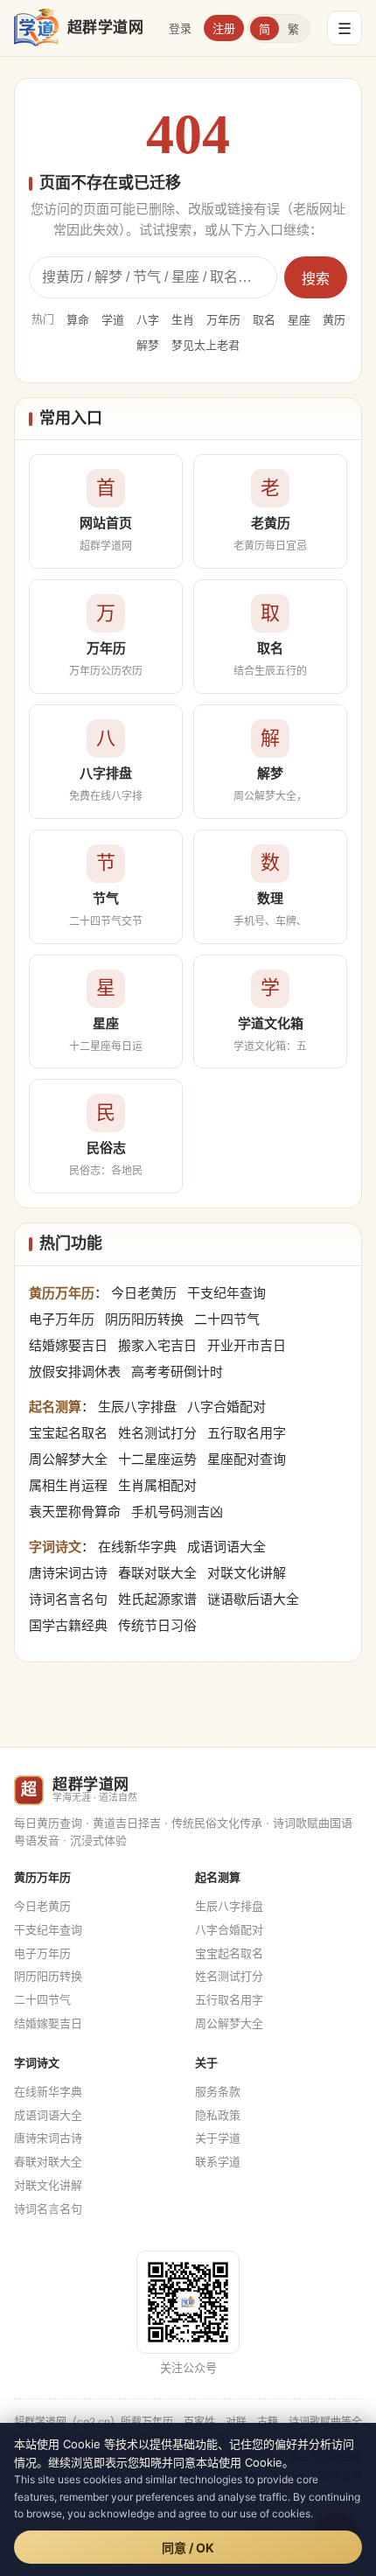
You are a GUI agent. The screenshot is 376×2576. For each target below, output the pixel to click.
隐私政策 (218, 2115)
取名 (264, 319)
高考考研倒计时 (177, 1372)
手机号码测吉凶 (177, 1512)
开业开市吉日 (247, 1345)
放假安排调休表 (75, 1372)
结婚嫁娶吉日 (68, 1345)
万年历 (223, 319)
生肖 (183, 319)
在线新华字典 (137, 1547)
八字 (148, 319)
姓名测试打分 (157, 1433)
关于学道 (218, 2138)
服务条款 (218, 2091)
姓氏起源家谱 (157, 1599)
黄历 (334, 319)
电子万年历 (62, 1319)
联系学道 (218, 2161)
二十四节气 (227, 1319)
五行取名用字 (247, 1433)
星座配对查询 (247, 1459)
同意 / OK (188, 2548)
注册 (224, 28)
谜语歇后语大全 (253, 1599)
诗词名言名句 (68, 1599)
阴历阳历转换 (144, 1319)
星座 (299, 319)
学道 (113, 319)
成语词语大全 (226, 1547)
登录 (180, 28)
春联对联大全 (157, 1573)
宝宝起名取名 (68, 1433)
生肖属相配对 (157, 1485)
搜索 (316, 279)
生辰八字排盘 (137, 1407)
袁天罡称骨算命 (75, 1512)
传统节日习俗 (157, 1625)
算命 (78, 319)
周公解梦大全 (68, 1459)
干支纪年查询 (226, 1293)
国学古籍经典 (68, 1625)
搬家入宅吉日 (157, 1345)
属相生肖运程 (68, 1485)
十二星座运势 (157, 1459)
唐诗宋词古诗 (68, 1573)
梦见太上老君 (205, 345)
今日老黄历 (144, 1293)
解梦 (148, 345)
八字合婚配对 (226, 1407)
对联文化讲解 (247, 1573)
